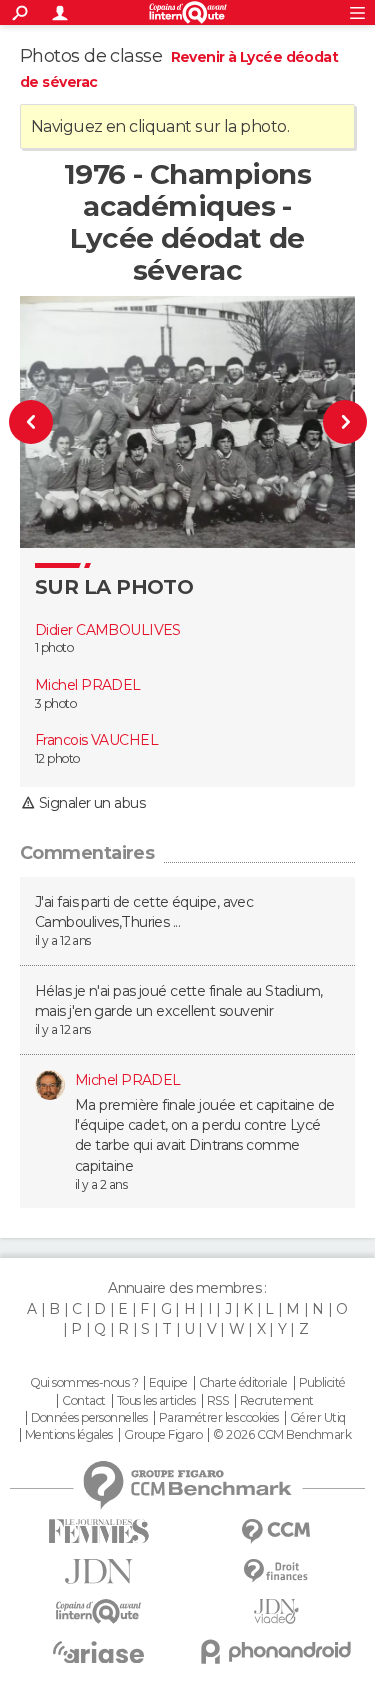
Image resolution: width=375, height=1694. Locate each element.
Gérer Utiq (317, 1418)
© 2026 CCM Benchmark (282, 1435)
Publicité (322, 1383)
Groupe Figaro (163, 1435)
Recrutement (277, 1401)
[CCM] (277, 1531)
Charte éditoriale (243, 1383)
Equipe (168, 1383)
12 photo (57, 758)
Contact (83, 1401)
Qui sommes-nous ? (84, 1383)
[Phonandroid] (277, 1651)
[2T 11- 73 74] (40, 421)
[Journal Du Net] (99, 1571)
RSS (217, 1401)
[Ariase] (99, 1652)
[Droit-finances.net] (277, 1571)
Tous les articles (156, 1401)
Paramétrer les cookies (219, 1418)
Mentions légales (69, 1435)
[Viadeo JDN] (277, 1611)
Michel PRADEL (88, 685)
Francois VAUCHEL (96, 740)
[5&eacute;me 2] (336, 421)
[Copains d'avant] (99, 1611)
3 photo (55, 703)
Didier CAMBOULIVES (108, 630)
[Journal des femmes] (99, 1531)
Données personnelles (89, 1418)
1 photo (54, 647)
